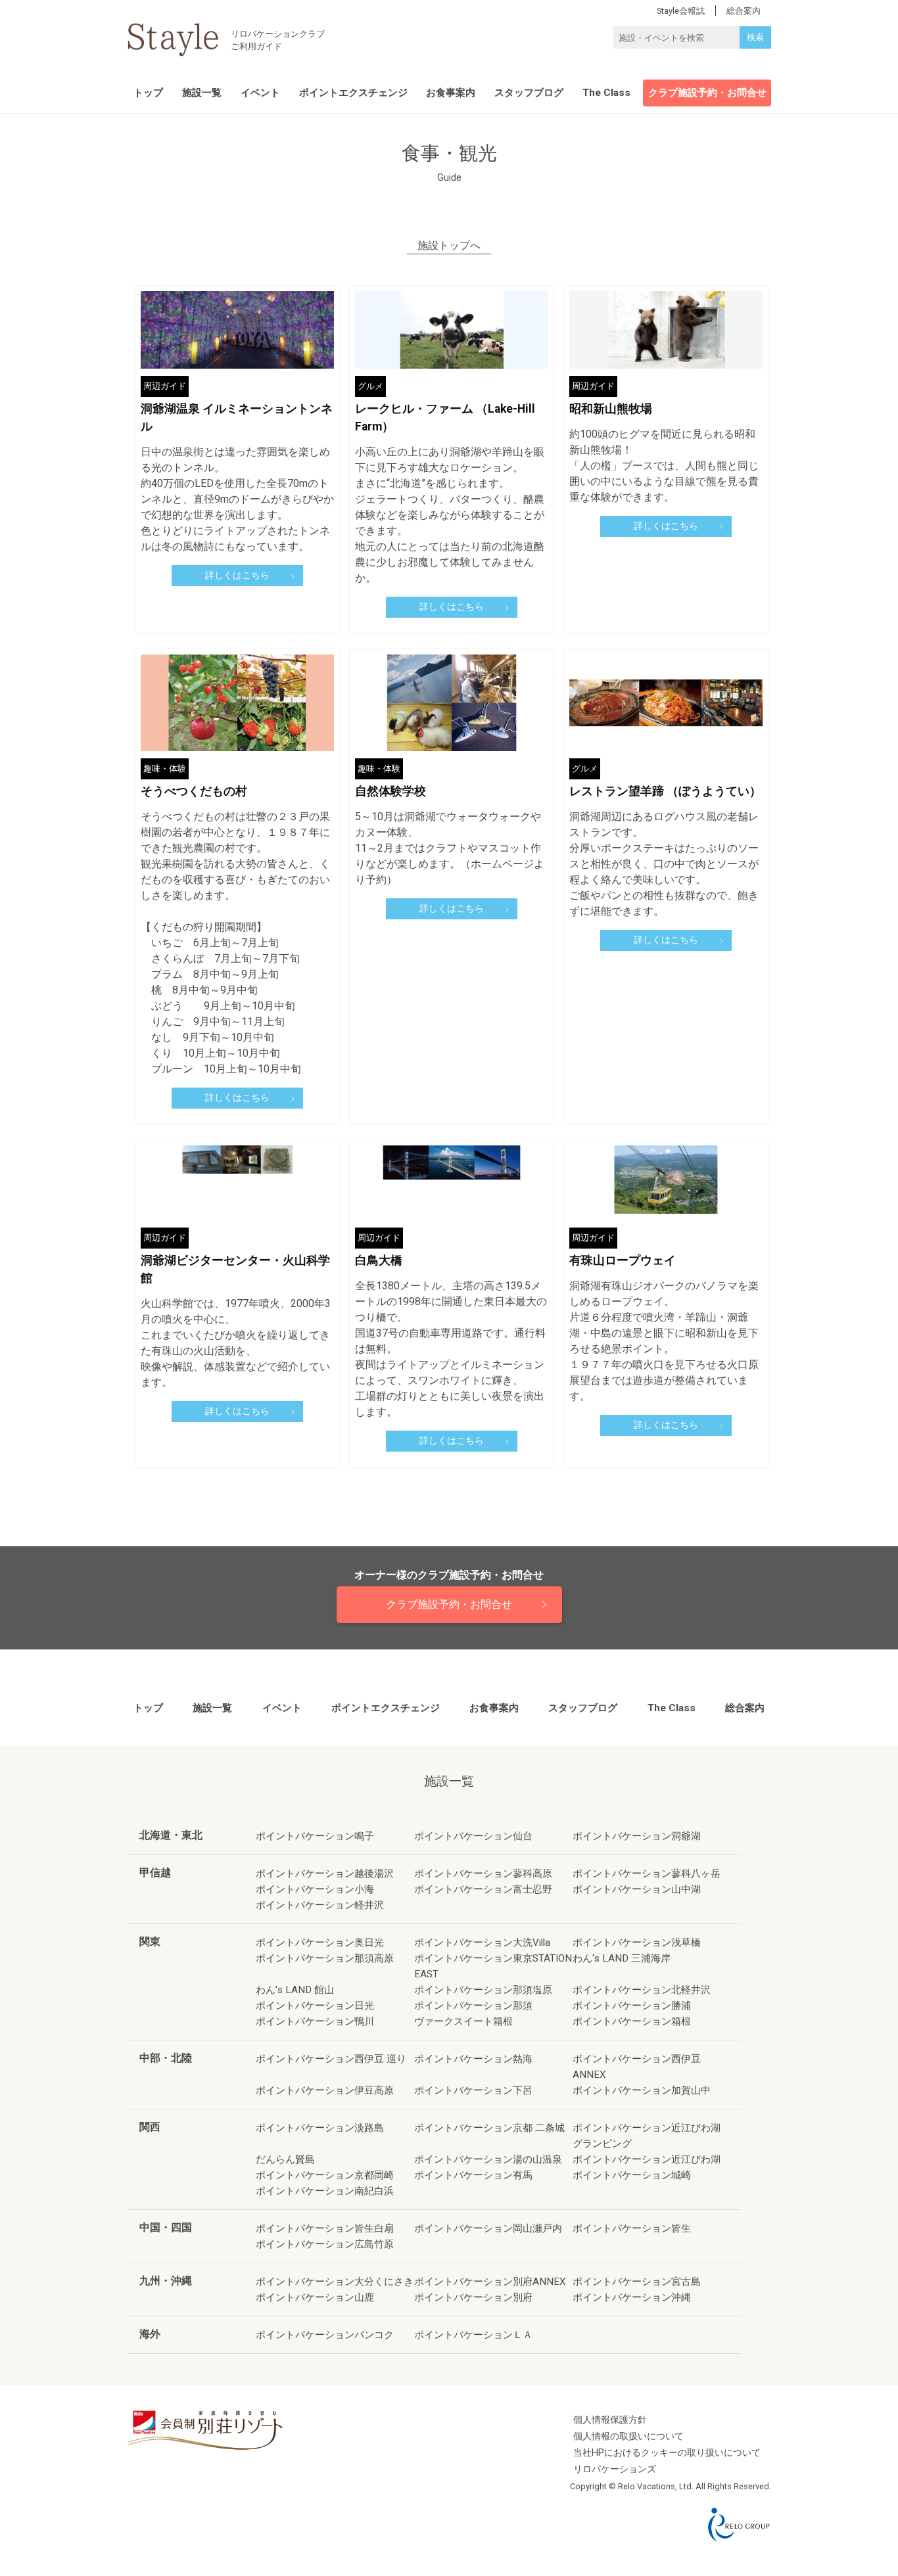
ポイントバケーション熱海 (473, 2059)
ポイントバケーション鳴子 (315, 1836)
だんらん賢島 (285, 2159)
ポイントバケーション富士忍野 (483, 1889)
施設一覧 (202, 93)
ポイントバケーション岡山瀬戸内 (488, 2228)
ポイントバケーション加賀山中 (642, 2090)
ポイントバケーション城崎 (632, 2175)
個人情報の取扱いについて (628, 2436)
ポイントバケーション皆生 (632, 2228)
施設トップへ (449, 246)
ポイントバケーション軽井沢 (320, 1905)
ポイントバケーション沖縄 (632, 2297)
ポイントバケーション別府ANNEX (490, 2282)
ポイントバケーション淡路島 (320, 2128)
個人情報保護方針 (610, 2420)
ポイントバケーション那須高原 (325, 1958)
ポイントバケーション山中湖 (637, 1889)
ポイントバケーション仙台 (473, 1836)
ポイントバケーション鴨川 (315, 2021)
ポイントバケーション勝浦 (632, 2006)
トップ (148, 93)
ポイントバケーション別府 (473, 2297)
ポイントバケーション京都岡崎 (325, 2175)
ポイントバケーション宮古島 (637, 2282)
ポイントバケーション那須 (473, 2006)
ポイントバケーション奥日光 (320, 1943)
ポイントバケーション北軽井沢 (642, 1990)
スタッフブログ (529, 93)
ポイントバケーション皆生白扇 (325, 2228)
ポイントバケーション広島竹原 (325, 2244)
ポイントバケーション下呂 (473, 2090)
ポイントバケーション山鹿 (315, 2297)
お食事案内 (451, 93)
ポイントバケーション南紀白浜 (325, 2191)
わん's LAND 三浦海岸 (622, 1958)
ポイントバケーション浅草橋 (637, 1943)
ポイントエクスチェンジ (353, 93)
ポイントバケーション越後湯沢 (325, 1874)
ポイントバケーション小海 (315, 1889)
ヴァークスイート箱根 (463, 2021)
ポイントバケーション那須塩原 (483, 1990)
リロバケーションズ (615, 2469)
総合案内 (745, 1708)
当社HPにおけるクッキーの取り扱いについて (667, 2453)
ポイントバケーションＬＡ (473, 2335)
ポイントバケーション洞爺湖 (637, 1836)
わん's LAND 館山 (295, 1990)
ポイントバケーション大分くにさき (335, 2282)
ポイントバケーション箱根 (632, 2021)
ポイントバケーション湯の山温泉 (488, 2159)
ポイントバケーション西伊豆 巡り (331, 2059)
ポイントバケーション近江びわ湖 (647, 2159)
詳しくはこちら (237, 575)
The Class (606, 93)
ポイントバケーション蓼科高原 (483, 1874)
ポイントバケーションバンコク (325, 2335)
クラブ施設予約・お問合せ (707, 93)
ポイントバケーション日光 (315, 2006)
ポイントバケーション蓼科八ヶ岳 (647, 1874)
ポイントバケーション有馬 (473, 2175)
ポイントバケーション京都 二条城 (489, 2128)
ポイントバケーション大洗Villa (482, 1943)
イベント (260, 93)
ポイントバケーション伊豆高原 (325, 2090)
